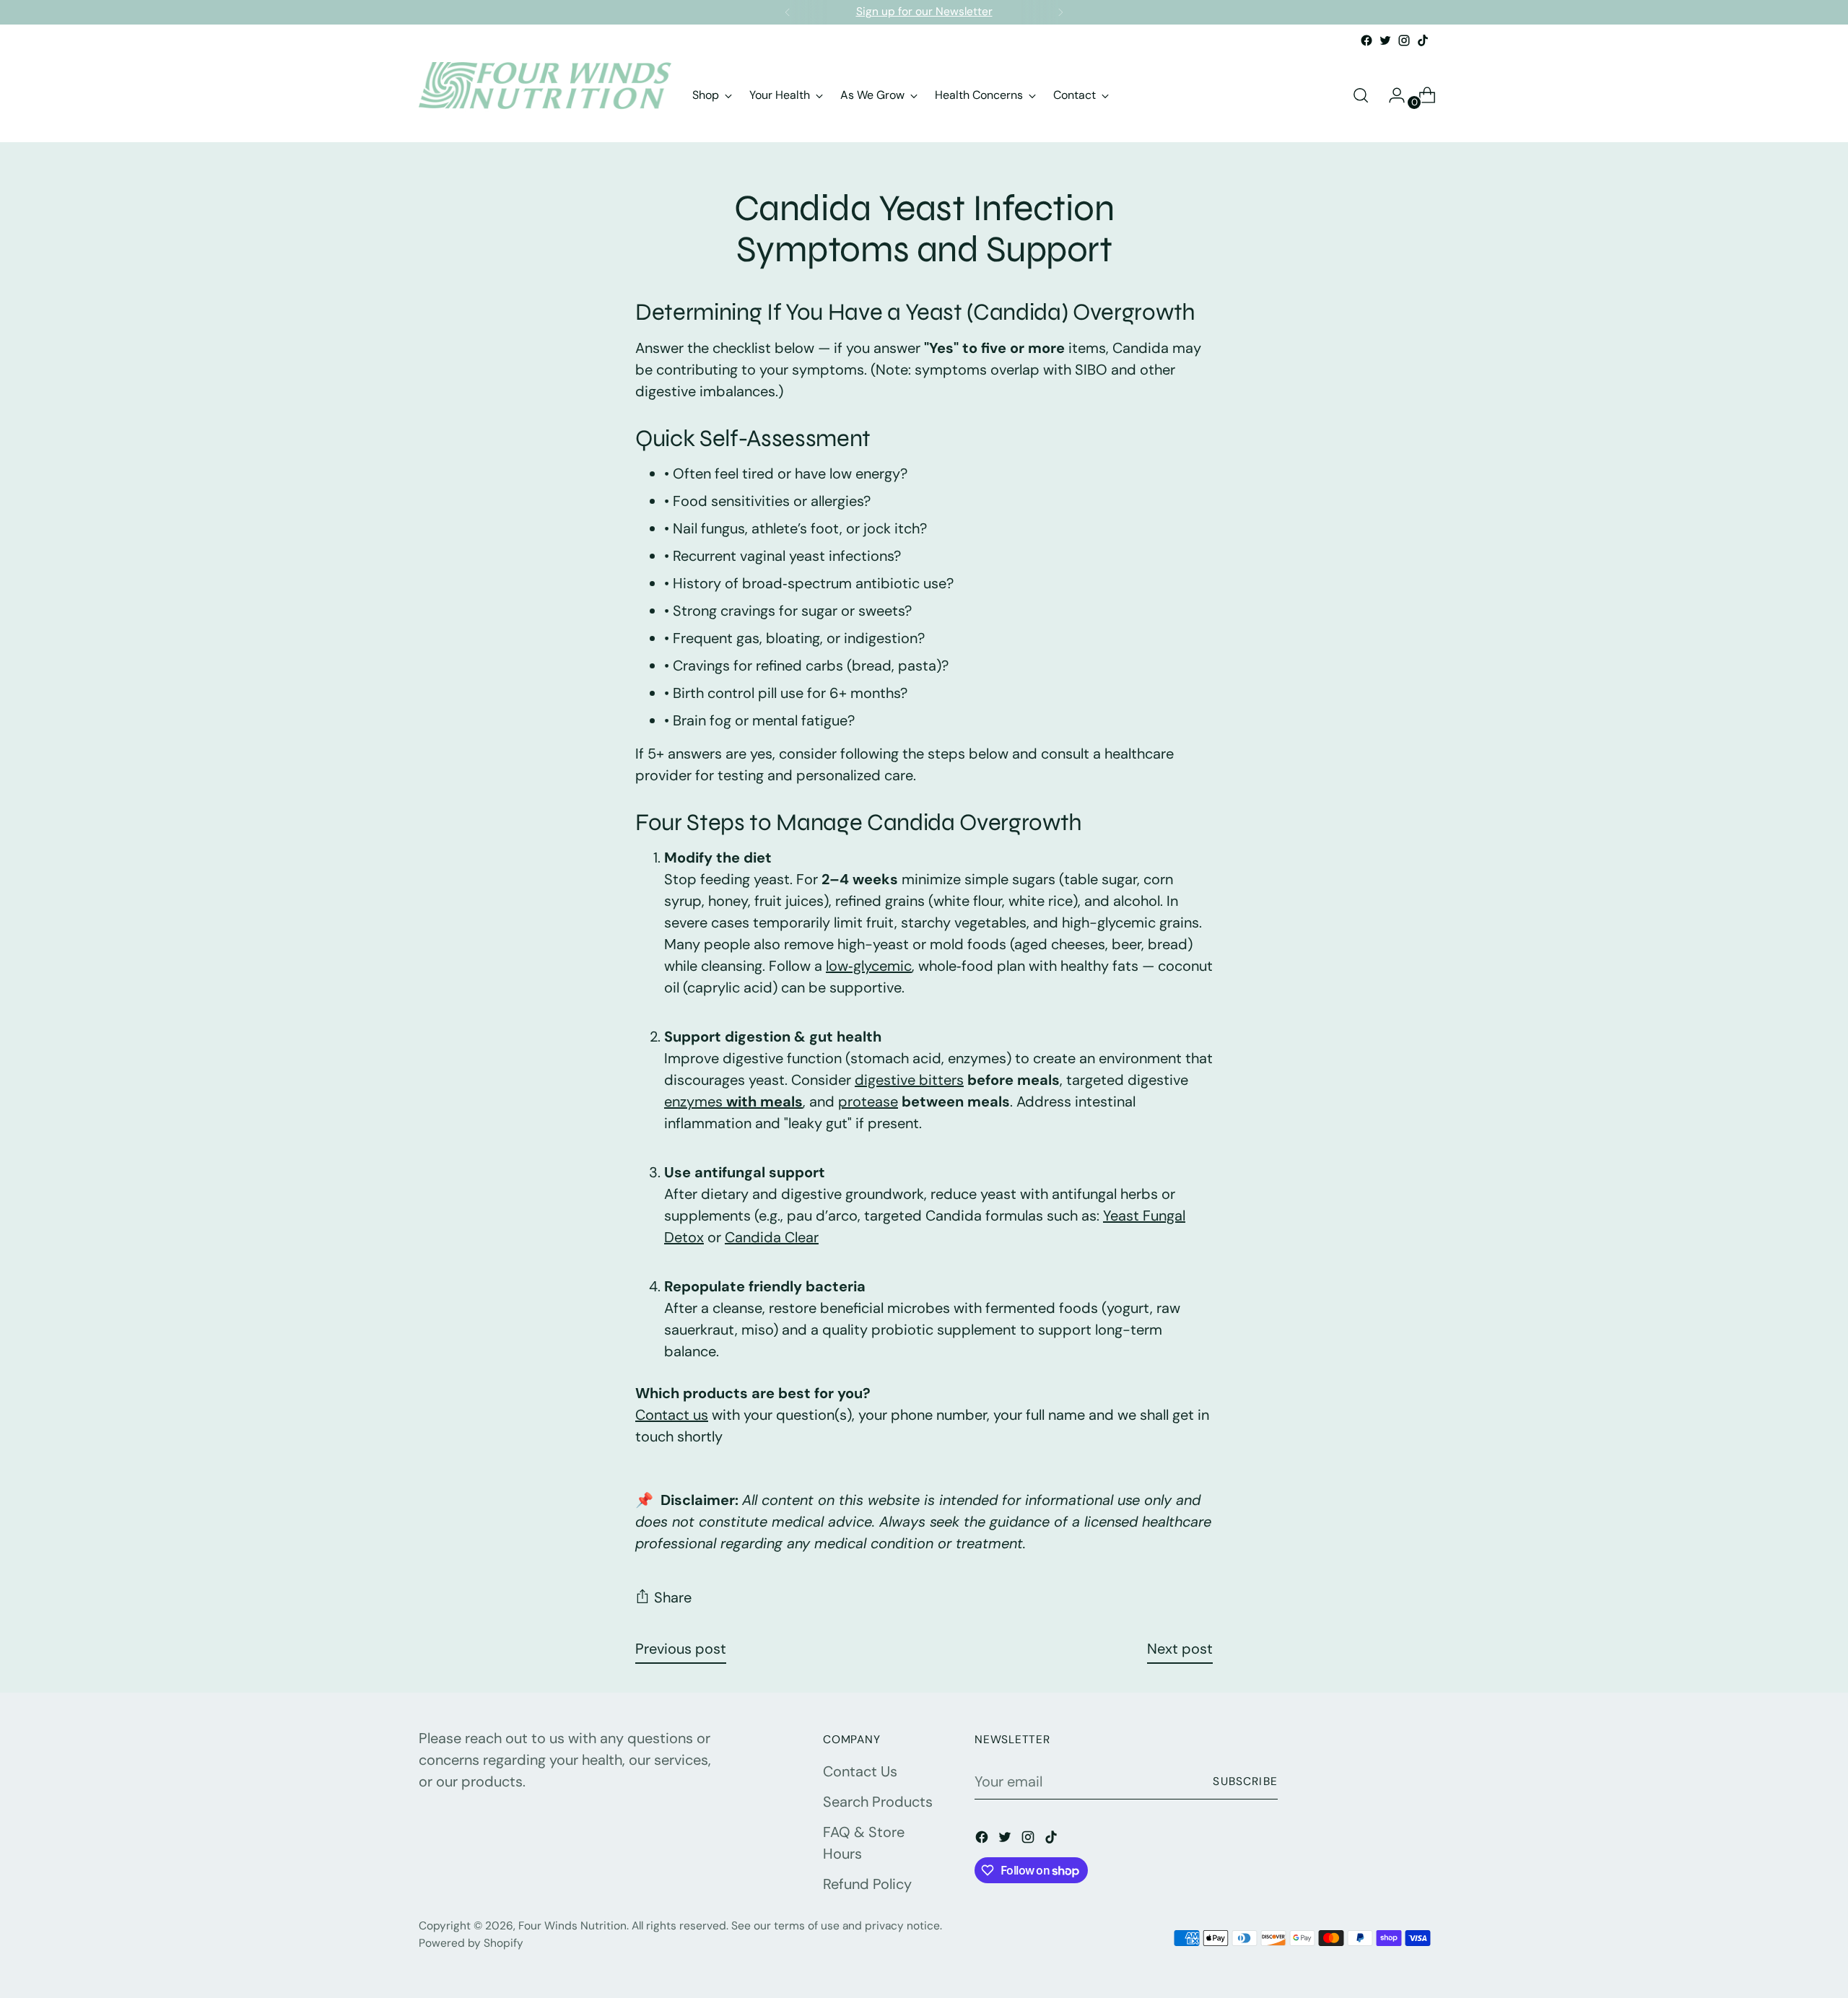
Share (673, 1597)
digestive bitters (909, 1080)
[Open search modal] (1361, 95)
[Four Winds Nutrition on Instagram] (1404, 40)
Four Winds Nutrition (572, 1926)
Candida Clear (772, 1237)
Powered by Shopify (471, 1943)
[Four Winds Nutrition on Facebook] (1367, 40)
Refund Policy (867, 1884)
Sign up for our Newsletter (924, 12)
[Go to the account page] (1391, 95)
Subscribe (1245, 1781)
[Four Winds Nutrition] (545, 95)
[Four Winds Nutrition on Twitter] (1385, 40)
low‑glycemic (869, 966)
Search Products (878, 1802)
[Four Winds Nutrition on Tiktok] (1423, 40)
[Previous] (788, 12)
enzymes (733, 1101)
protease (868, 1101)
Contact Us (860, 1771)
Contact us (672, 1415)
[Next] (1060, 12)
